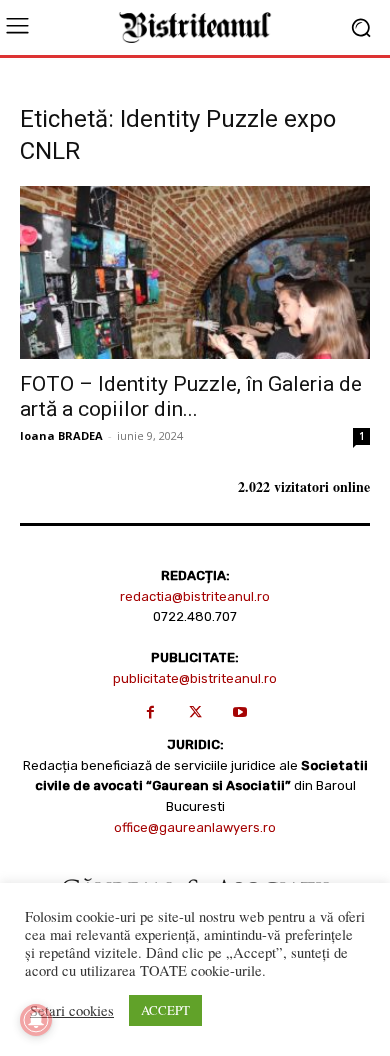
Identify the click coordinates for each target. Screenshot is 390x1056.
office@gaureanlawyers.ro (195, 827)
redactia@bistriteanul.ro (195, 596)
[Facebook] (150, 712)
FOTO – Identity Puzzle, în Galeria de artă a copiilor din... (191, 396)
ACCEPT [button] (165, 1010)
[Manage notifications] (36, 1020)
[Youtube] (240, 712)
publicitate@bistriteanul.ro (195, 678)
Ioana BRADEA (61, 435)
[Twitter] (195, 712)
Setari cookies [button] (72, 1011)
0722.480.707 (195, 616)
